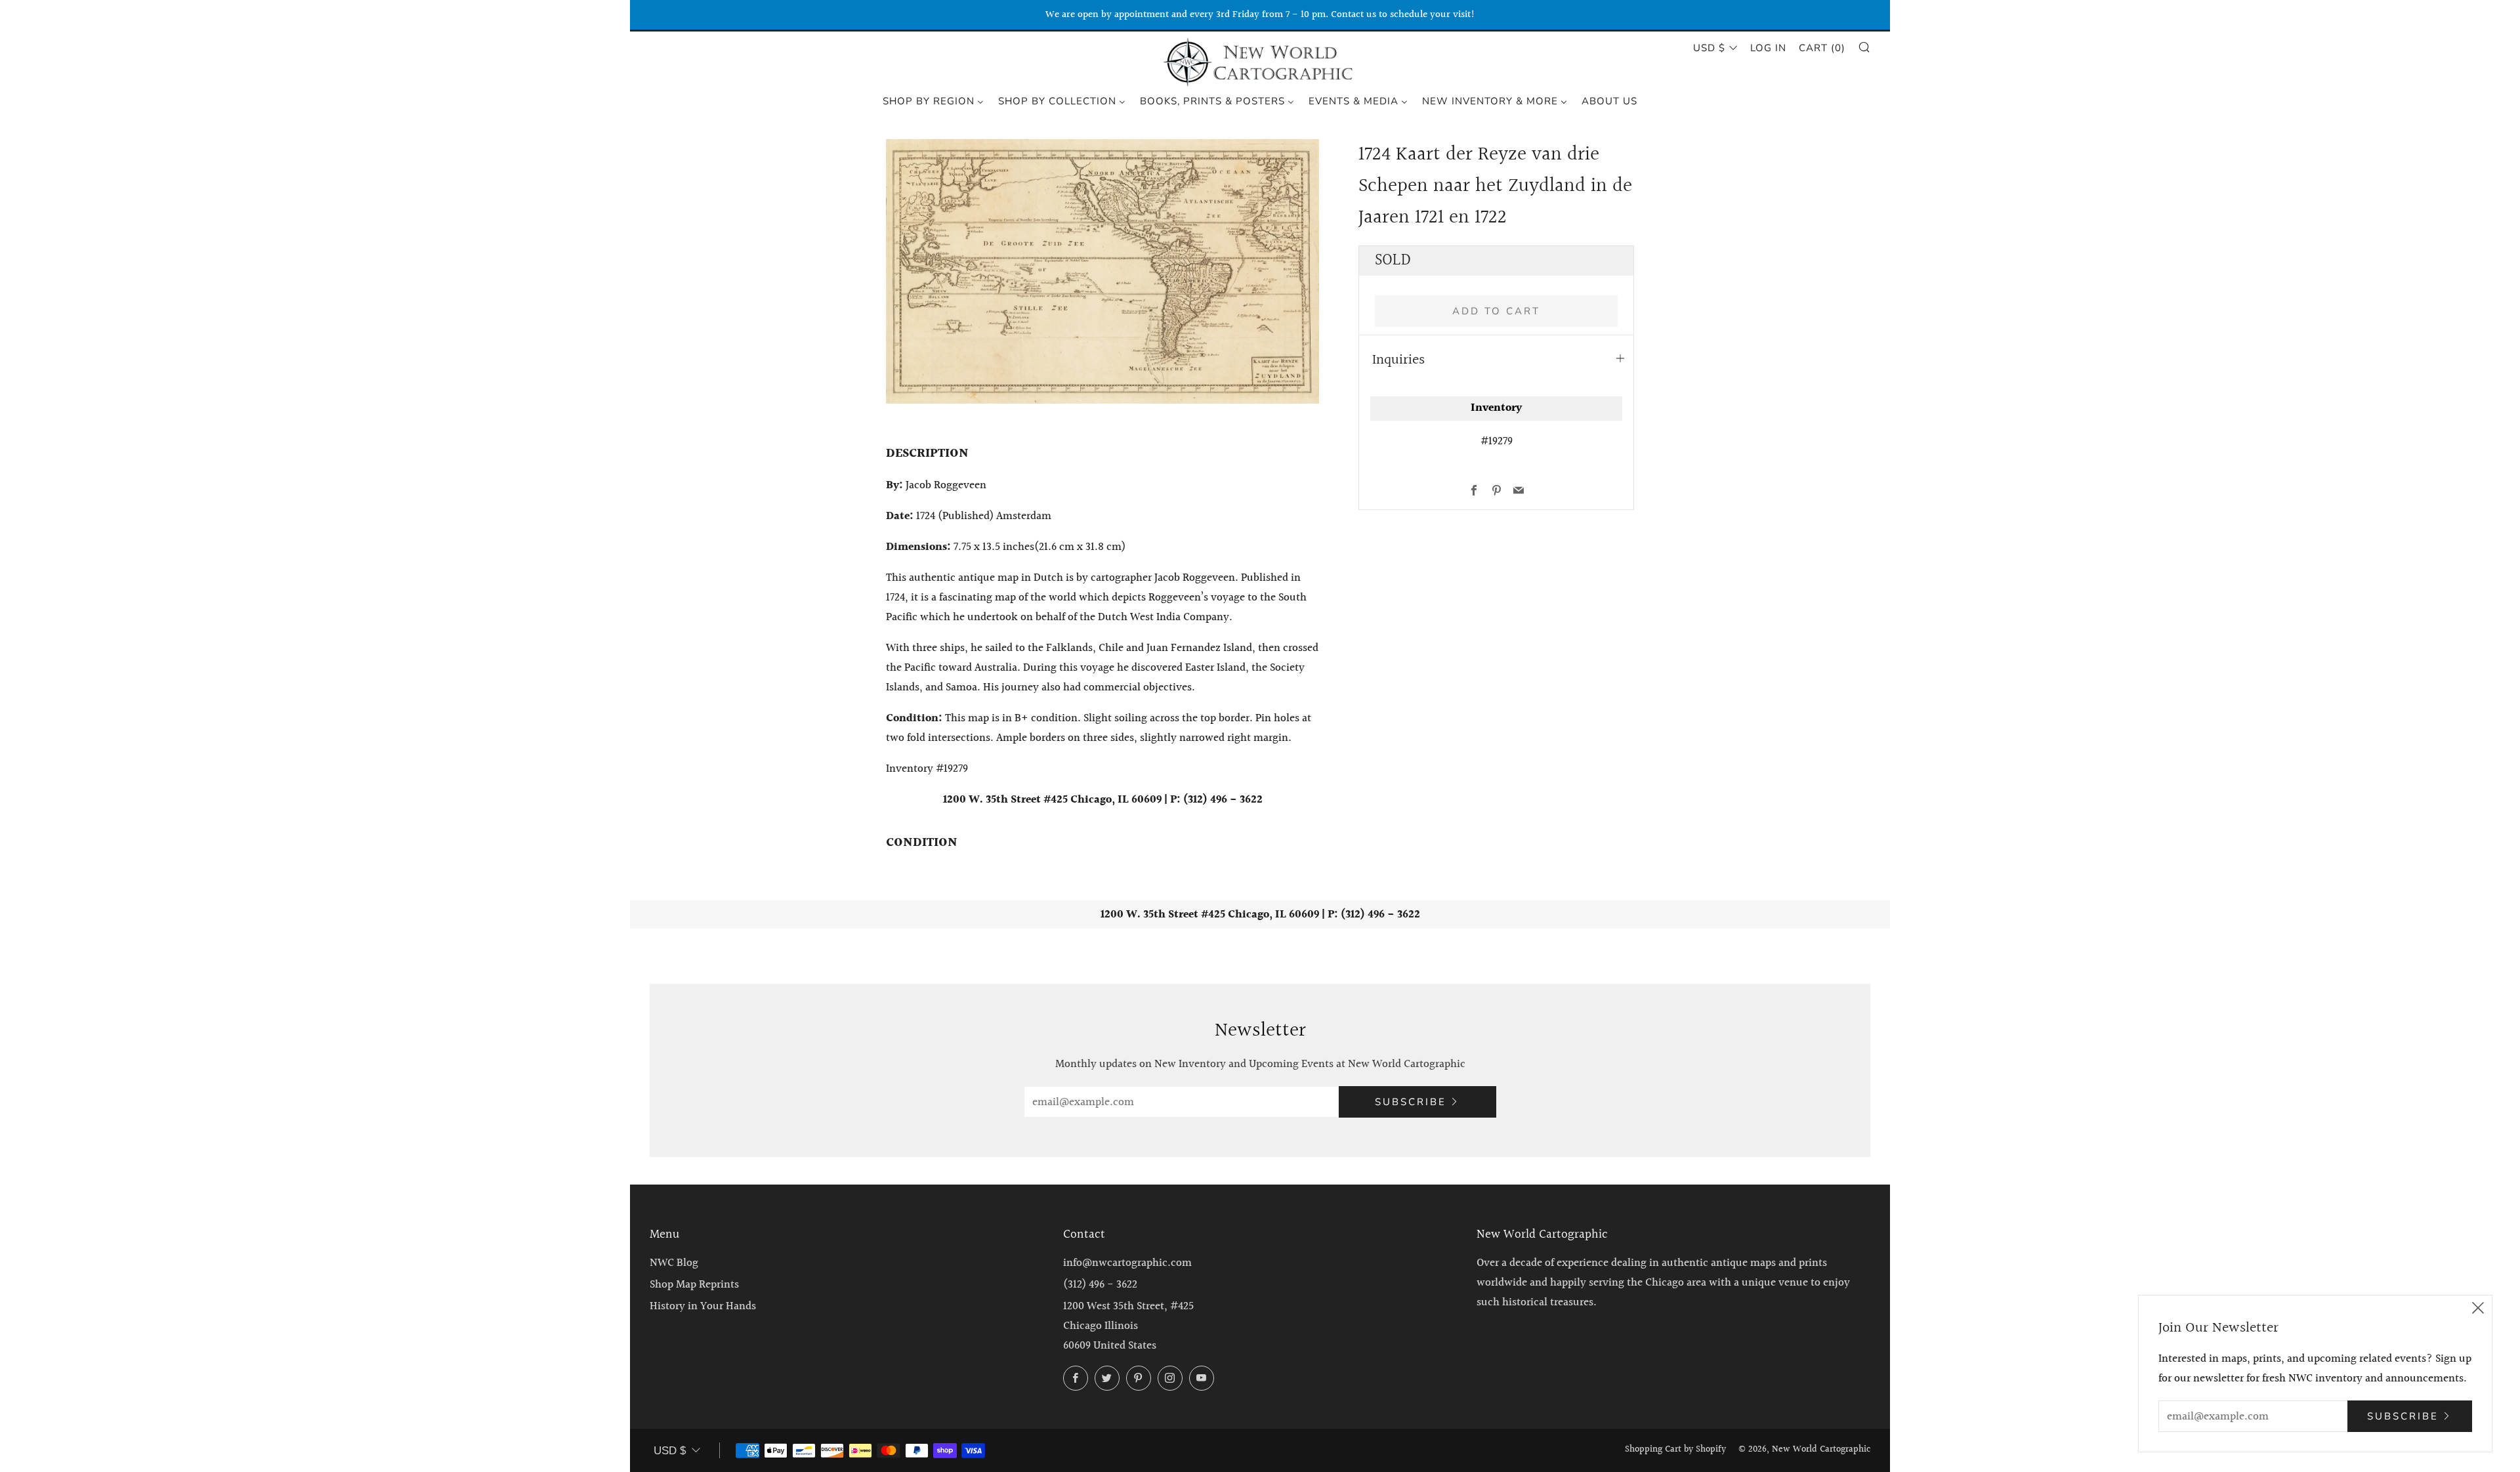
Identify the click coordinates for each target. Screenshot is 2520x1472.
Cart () (1822, 48)
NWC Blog (674, 1263)
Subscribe (1411, 1102)
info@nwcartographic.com (1127, 1263)
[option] (1102, 271)
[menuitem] (933, 100)
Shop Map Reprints (694, 1285)
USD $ (1709, 48)
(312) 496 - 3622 (1100, 1285)
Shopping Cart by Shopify (1675, 1450)
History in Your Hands (703, 1306)
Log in (1768, 48)
